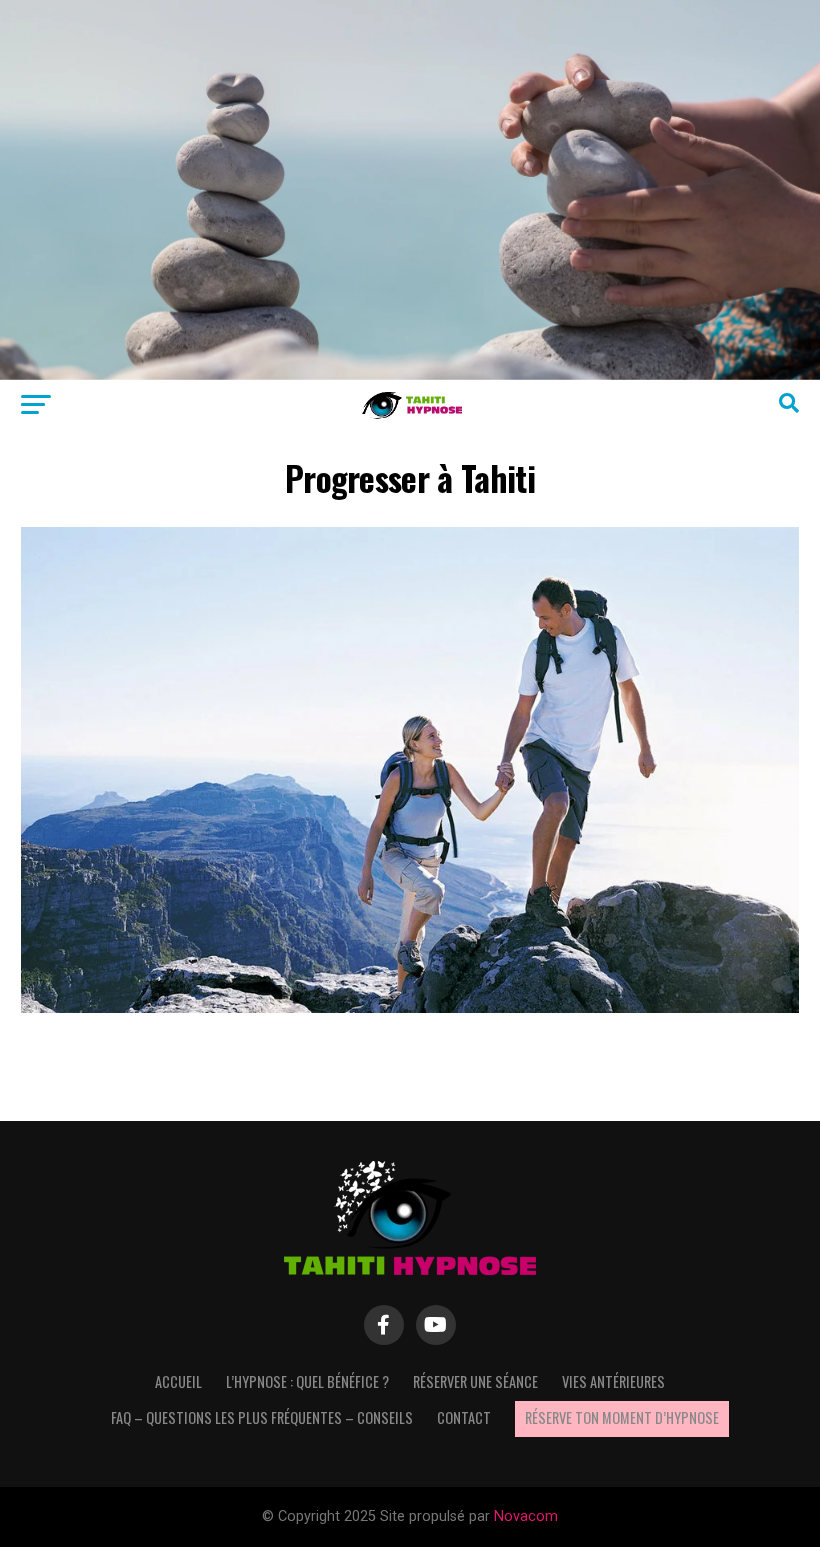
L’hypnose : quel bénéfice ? (307, 1381)
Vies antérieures (613, 1381)
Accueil (178, 1381)
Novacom (526, 1516)
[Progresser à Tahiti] (409, 1007)
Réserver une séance (475, 1381)
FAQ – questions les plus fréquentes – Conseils (262, 1417)
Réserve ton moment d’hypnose (622, 1417)
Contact (464, 1417)
